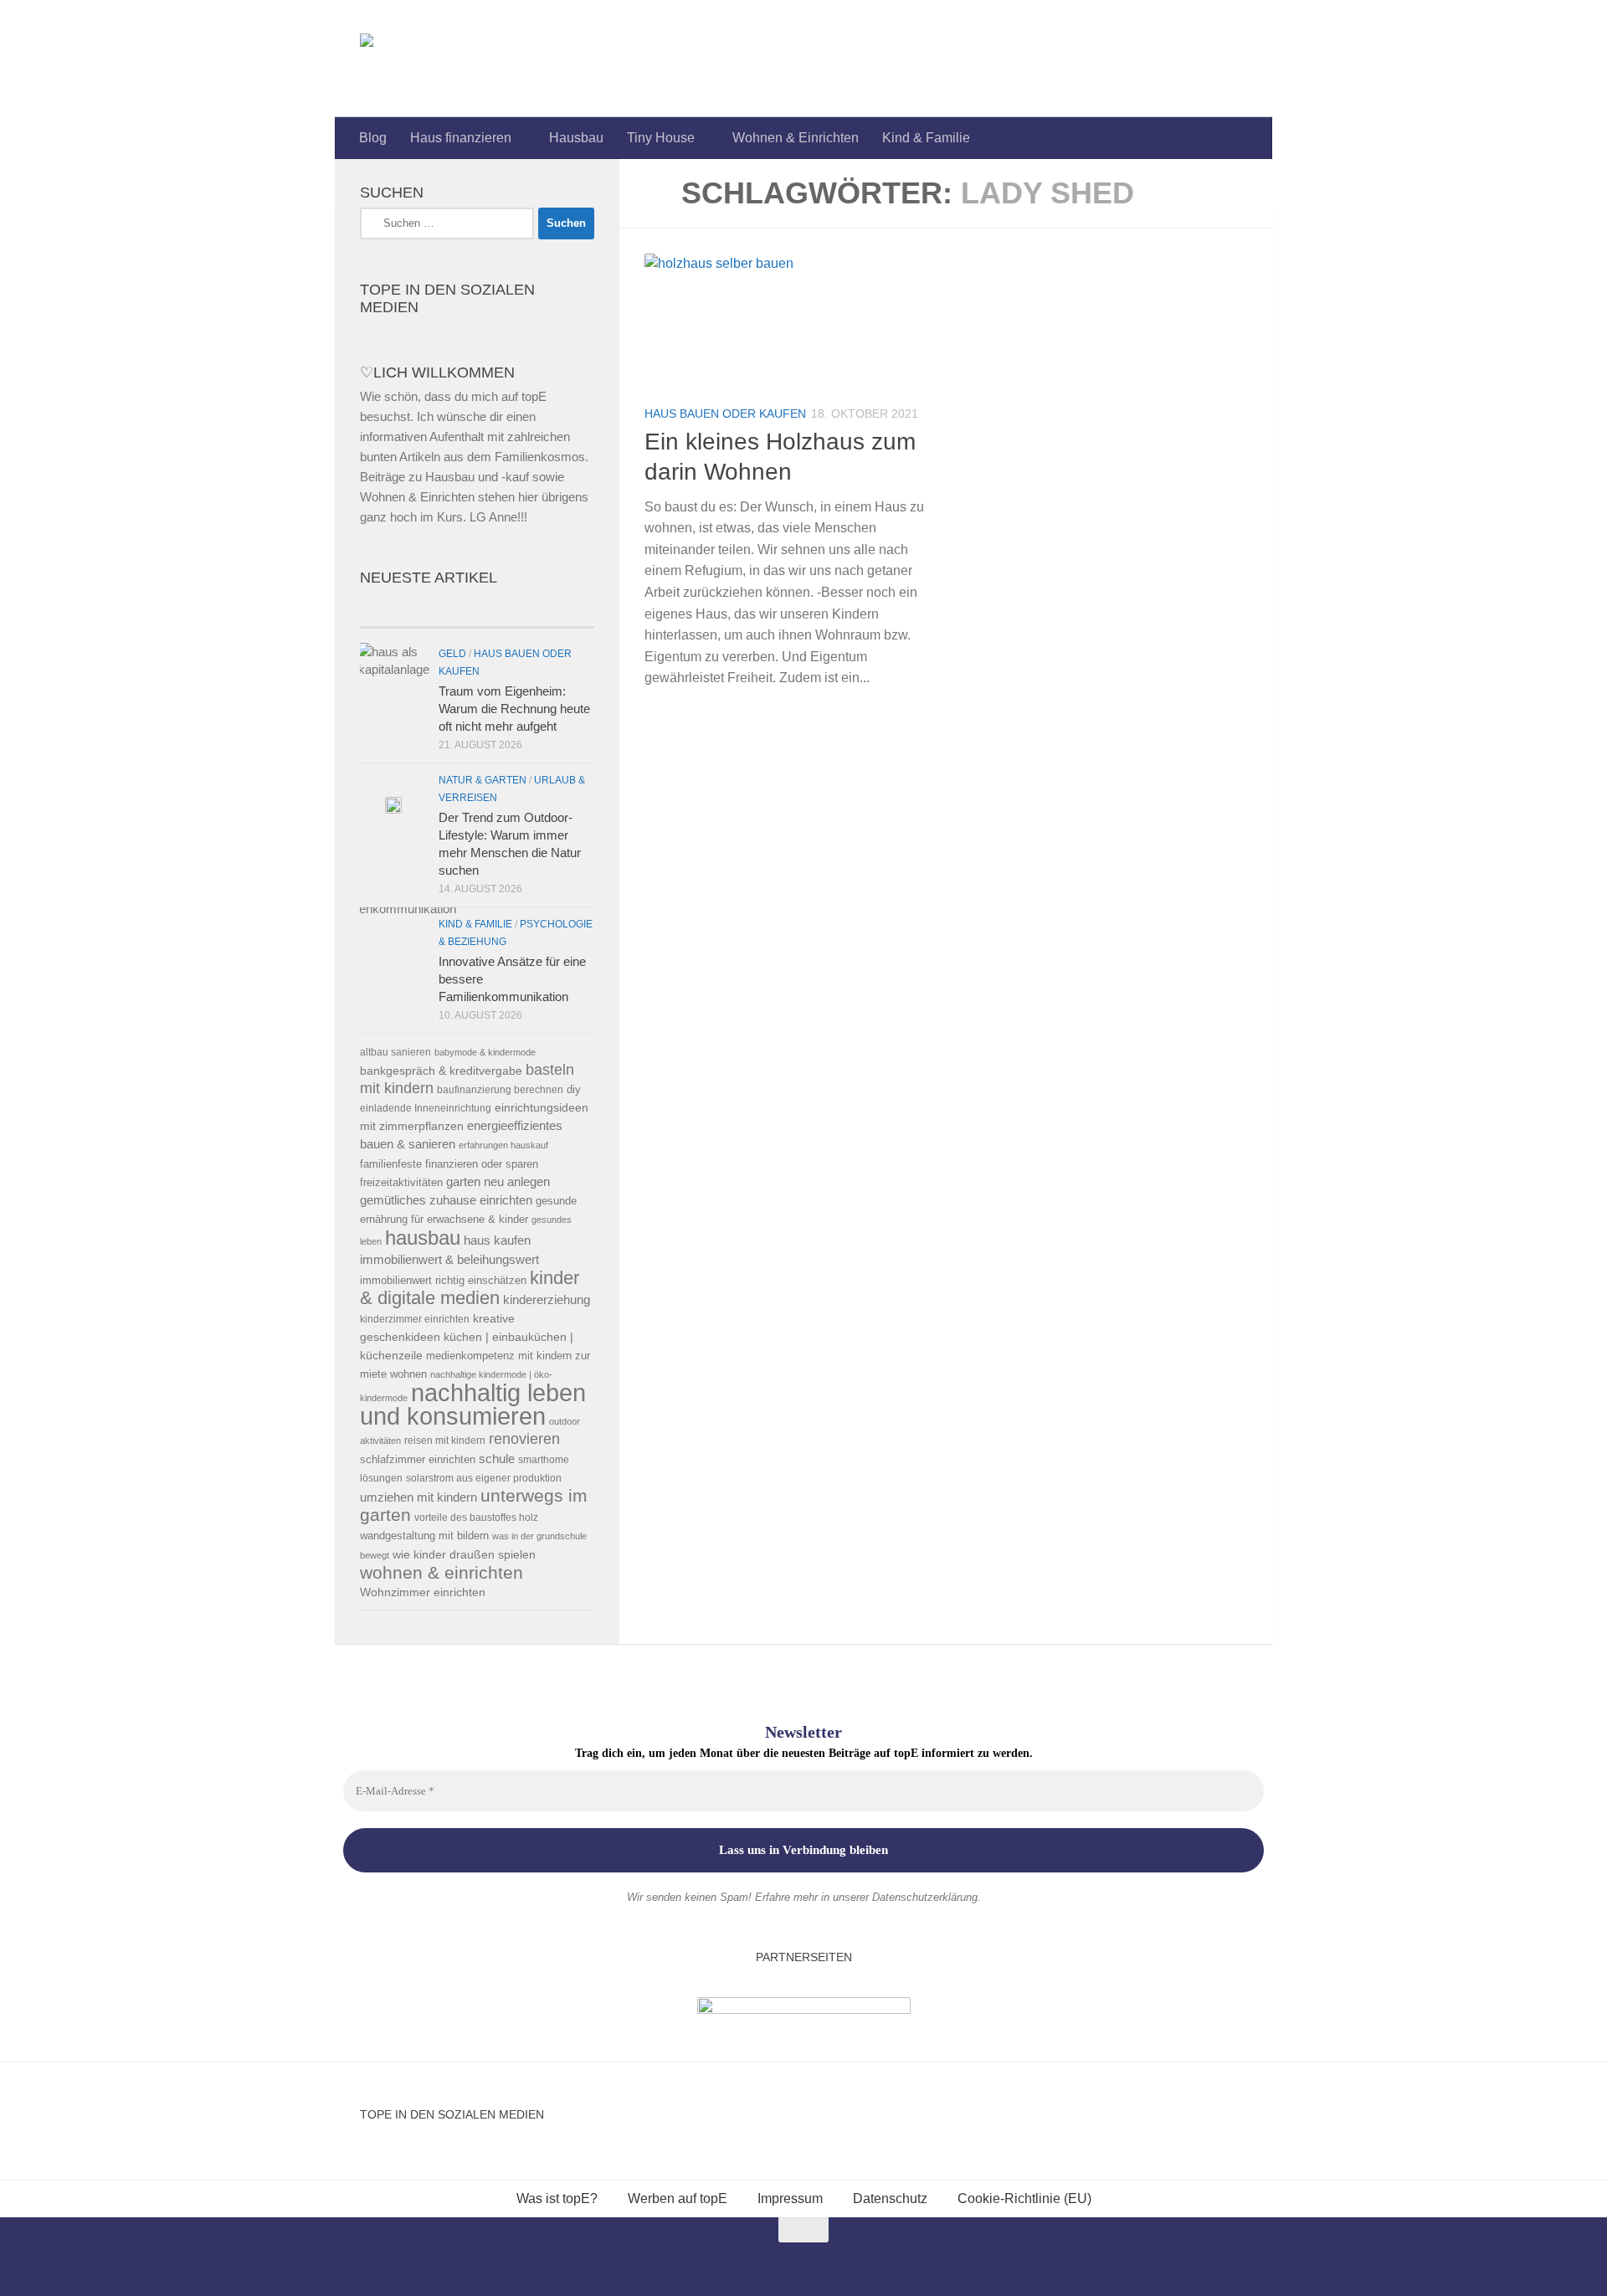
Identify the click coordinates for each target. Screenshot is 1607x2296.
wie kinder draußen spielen (464, 1555)
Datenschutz (890, 2198)
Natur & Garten (483, 780)
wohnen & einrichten (442, 1573)
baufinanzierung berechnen (500, 1089)
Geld (452, 654)
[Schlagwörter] (536, 611)
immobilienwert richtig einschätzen (443, 1280)
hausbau (423, 1238)
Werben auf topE (678, 2198)
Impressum (790, 2198)
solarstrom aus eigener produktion (484, 1478)
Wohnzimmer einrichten (423, 1592)
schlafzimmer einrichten (418, 1459)
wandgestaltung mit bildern (424, 1536)
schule (497, 1459)
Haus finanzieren (461, 138)
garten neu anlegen (498, 1182)
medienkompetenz (470, 1356)
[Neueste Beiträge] (418, 611)
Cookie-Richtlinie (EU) (1024, 2198)
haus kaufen (497, 1240)
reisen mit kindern (445, 1440)
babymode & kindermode (485, 1052)
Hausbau (576, 138)
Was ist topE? (557, 2198)
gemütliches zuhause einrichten (446, 1200)
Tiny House (661, 138)
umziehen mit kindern (418, 1497)
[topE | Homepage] (405, 59)
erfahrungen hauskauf (503, 1145)
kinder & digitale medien (470, 1288)
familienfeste (391, 1164)
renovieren (524, 1439)
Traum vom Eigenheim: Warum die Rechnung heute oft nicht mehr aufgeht (514, 709)
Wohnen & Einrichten (796, 138)
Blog (373, 138)
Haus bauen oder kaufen (725, 413)
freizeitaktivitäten (401, 1182)
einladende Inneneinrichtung (426, 1108)
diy (574, 1089)
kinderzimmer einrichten (415, 1319)
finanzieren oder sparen (482, 1164)
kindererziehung (547, 1300)
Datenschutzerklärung (925, 1897)
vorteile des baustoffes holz (476, 1517)
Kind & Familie (926, 138)
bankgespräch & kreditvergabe (441, 1071)
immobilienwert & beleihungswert (449, 1260)
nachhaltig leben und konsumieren (473, 1404)
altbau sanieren (395, 1052)
